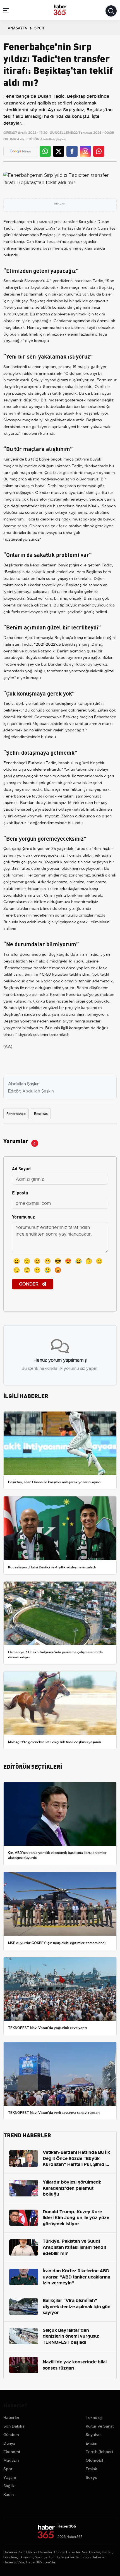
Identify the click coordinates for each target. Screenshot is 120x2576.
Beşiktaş (48, 235)
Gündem (11, 2435)
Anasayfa (17, 28)
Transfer (11, 954)
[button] (6, 12)
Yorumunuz (23, 1216)
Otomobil (94, 2460)
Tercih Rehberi (99, 2452)
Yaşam (10, 2477)
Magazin (11, 2460)
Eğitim (92, 2443)
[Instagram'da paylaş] (85, 151)
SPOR (39, 28)
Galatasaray (45, 717)
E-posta (20, 1192)
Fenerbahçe (14, 222)
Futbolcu (36, 763)
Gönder (29, 1284)
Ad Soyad (21, 1168)
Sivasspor (33, 281)
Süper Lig (42, 228)
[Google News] (20, 151)
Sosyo (92, 2477)
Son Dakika (14, 2426)
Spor (8, 2469)
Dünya (9, 2443)
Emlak (91, 2469)
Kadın (9, 2494)
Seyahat (93, 2435)
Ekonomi (12, 2452)
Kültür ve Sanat (100, 2426)
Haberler (11, 2417)
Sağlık (9, 2486)
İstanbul (65, 763)
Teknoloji (94, 2417)
